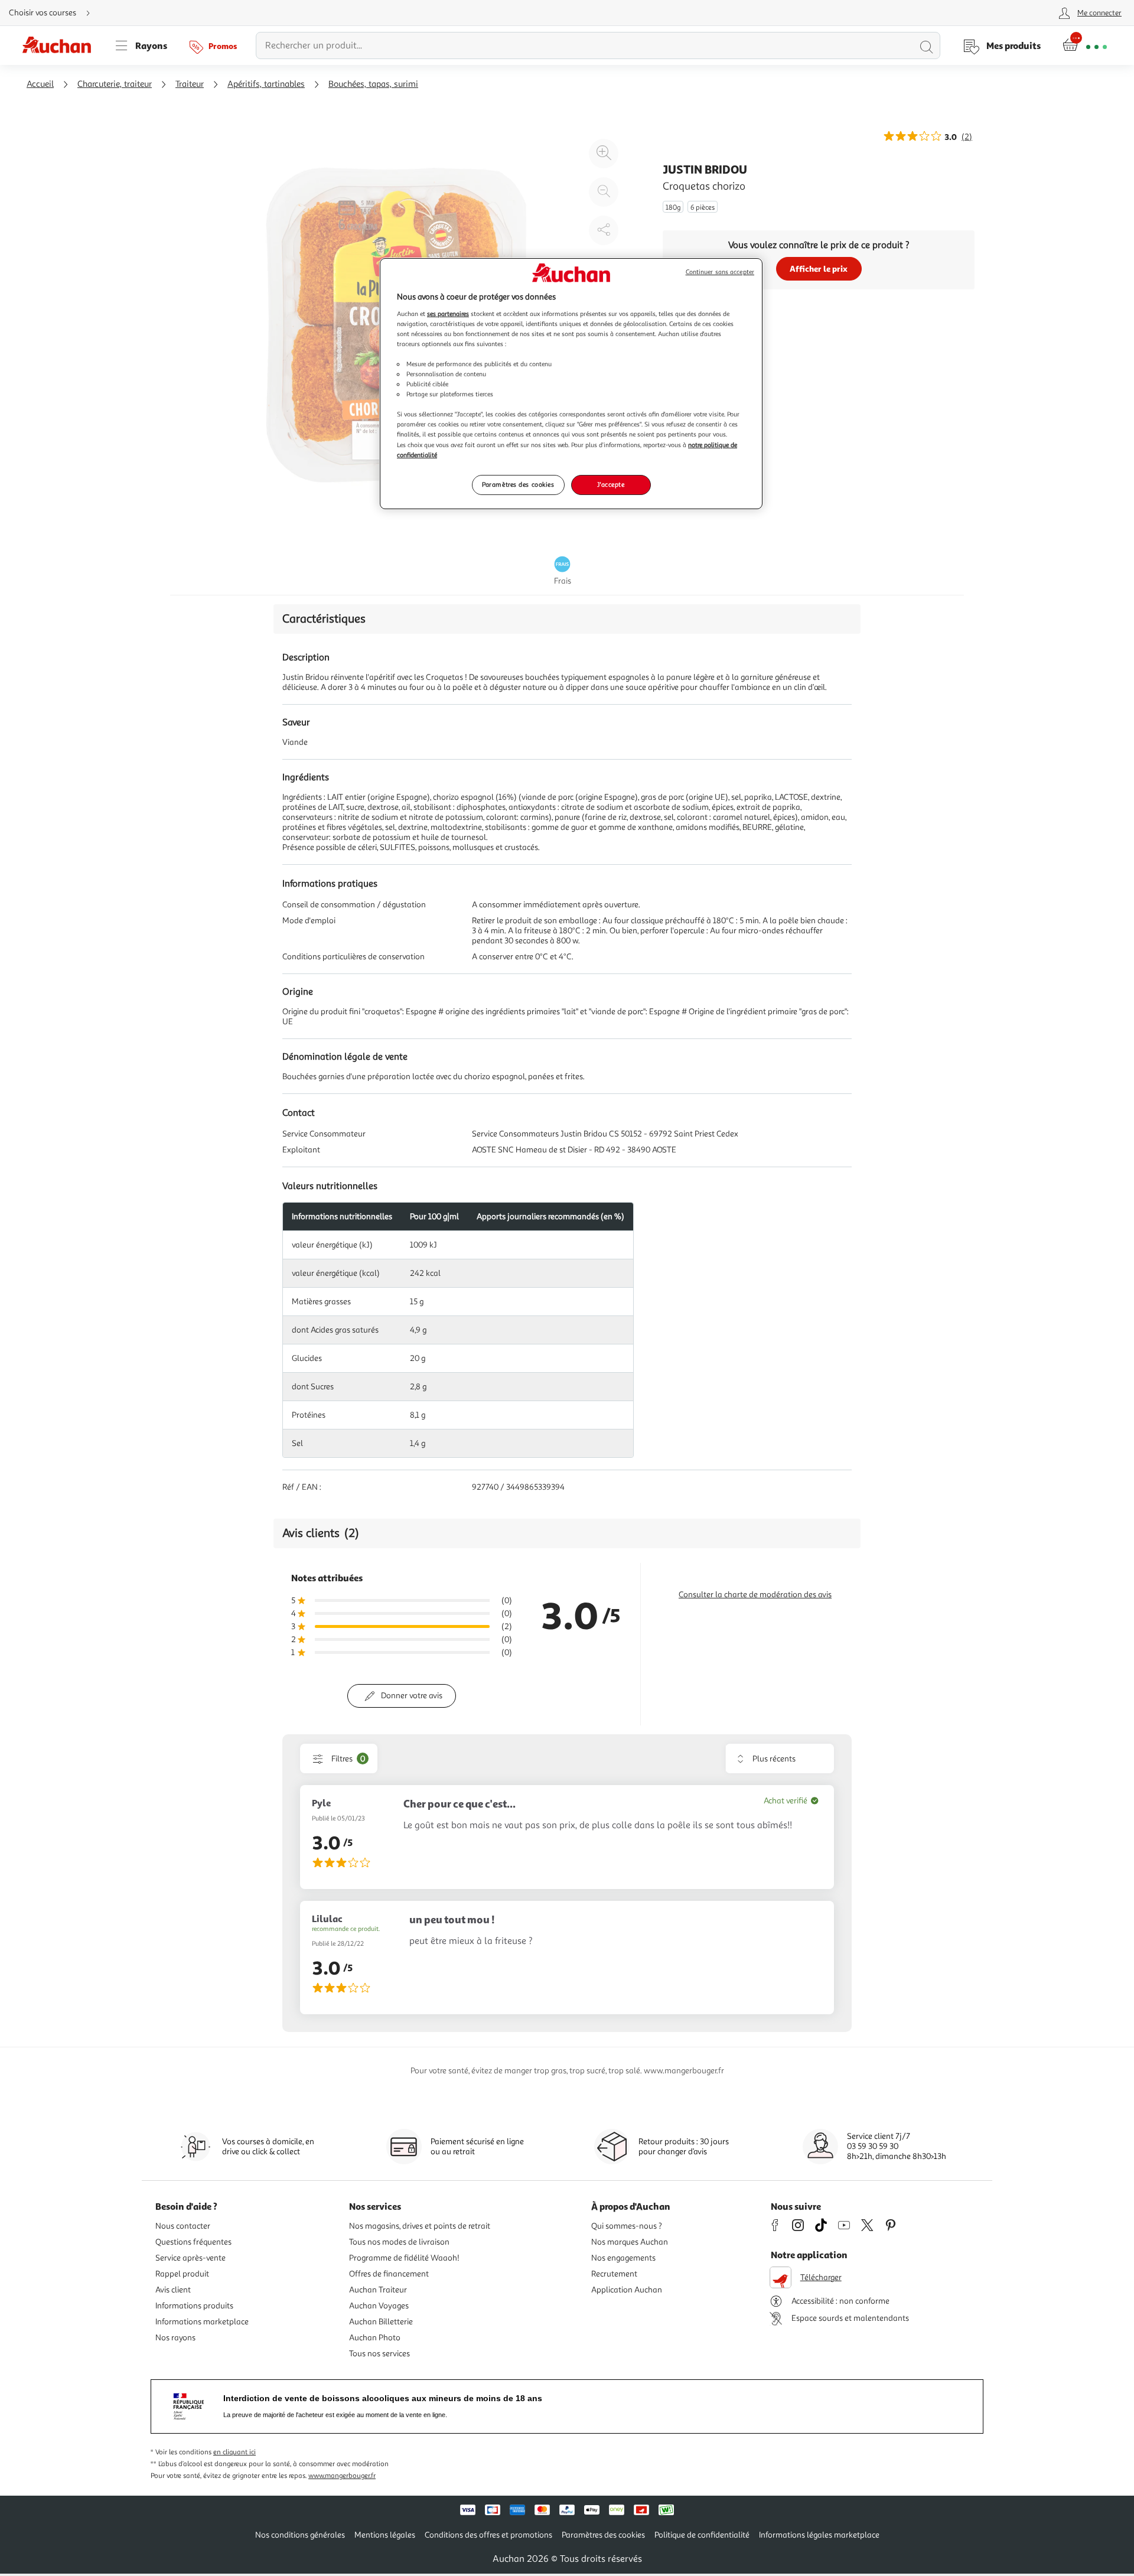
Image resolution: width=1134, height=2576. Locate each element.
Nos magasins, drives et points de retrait (420, 2226)
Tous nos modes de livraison (399, 2242)
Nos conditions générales (300, 2535)
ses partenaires (448, 314)
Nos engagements (623, 2258)
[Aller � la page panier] (1085, 45)
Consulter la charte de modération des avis (755, 1595)
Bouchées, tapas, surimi (373, 84)
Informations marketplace (202, 2322)
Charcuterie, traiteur (115, 84)
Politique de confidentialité (702, 2535)
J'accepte (611, 484)
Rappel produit (182, 2274)
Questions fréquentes (193, 2242)
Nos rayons (175, 2338)
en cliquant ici (234, 2452)
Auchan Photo (375, 2338)
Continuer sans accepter (720, 272)
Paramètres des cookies (518, 484)
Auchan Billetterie (381, 2322)
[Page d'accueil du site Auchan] (61, 45)
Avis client (173, 2290)
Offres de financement (389, 2274)
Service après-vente (190, 2258)
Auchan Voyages (379, 2306)
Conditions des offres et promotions (488, 2535)
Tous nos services (379, 2354)
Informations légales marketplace (819, 2535)
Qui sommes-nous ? (627, 2226)
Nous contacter (183, 2226)
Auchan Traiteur (378, 2290)
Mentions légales (385, 2535)
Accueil (40, 84)
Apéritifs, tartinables (266, 84)
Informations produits (194, 2306)
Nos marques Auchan (630, 2242)
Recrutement (614, 2274)
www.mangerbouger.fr (342, 2476)
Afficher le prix (819, 268)
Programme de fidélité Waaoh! (404, 2258)
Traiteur (190, 84)
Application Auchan (627, 2290)
